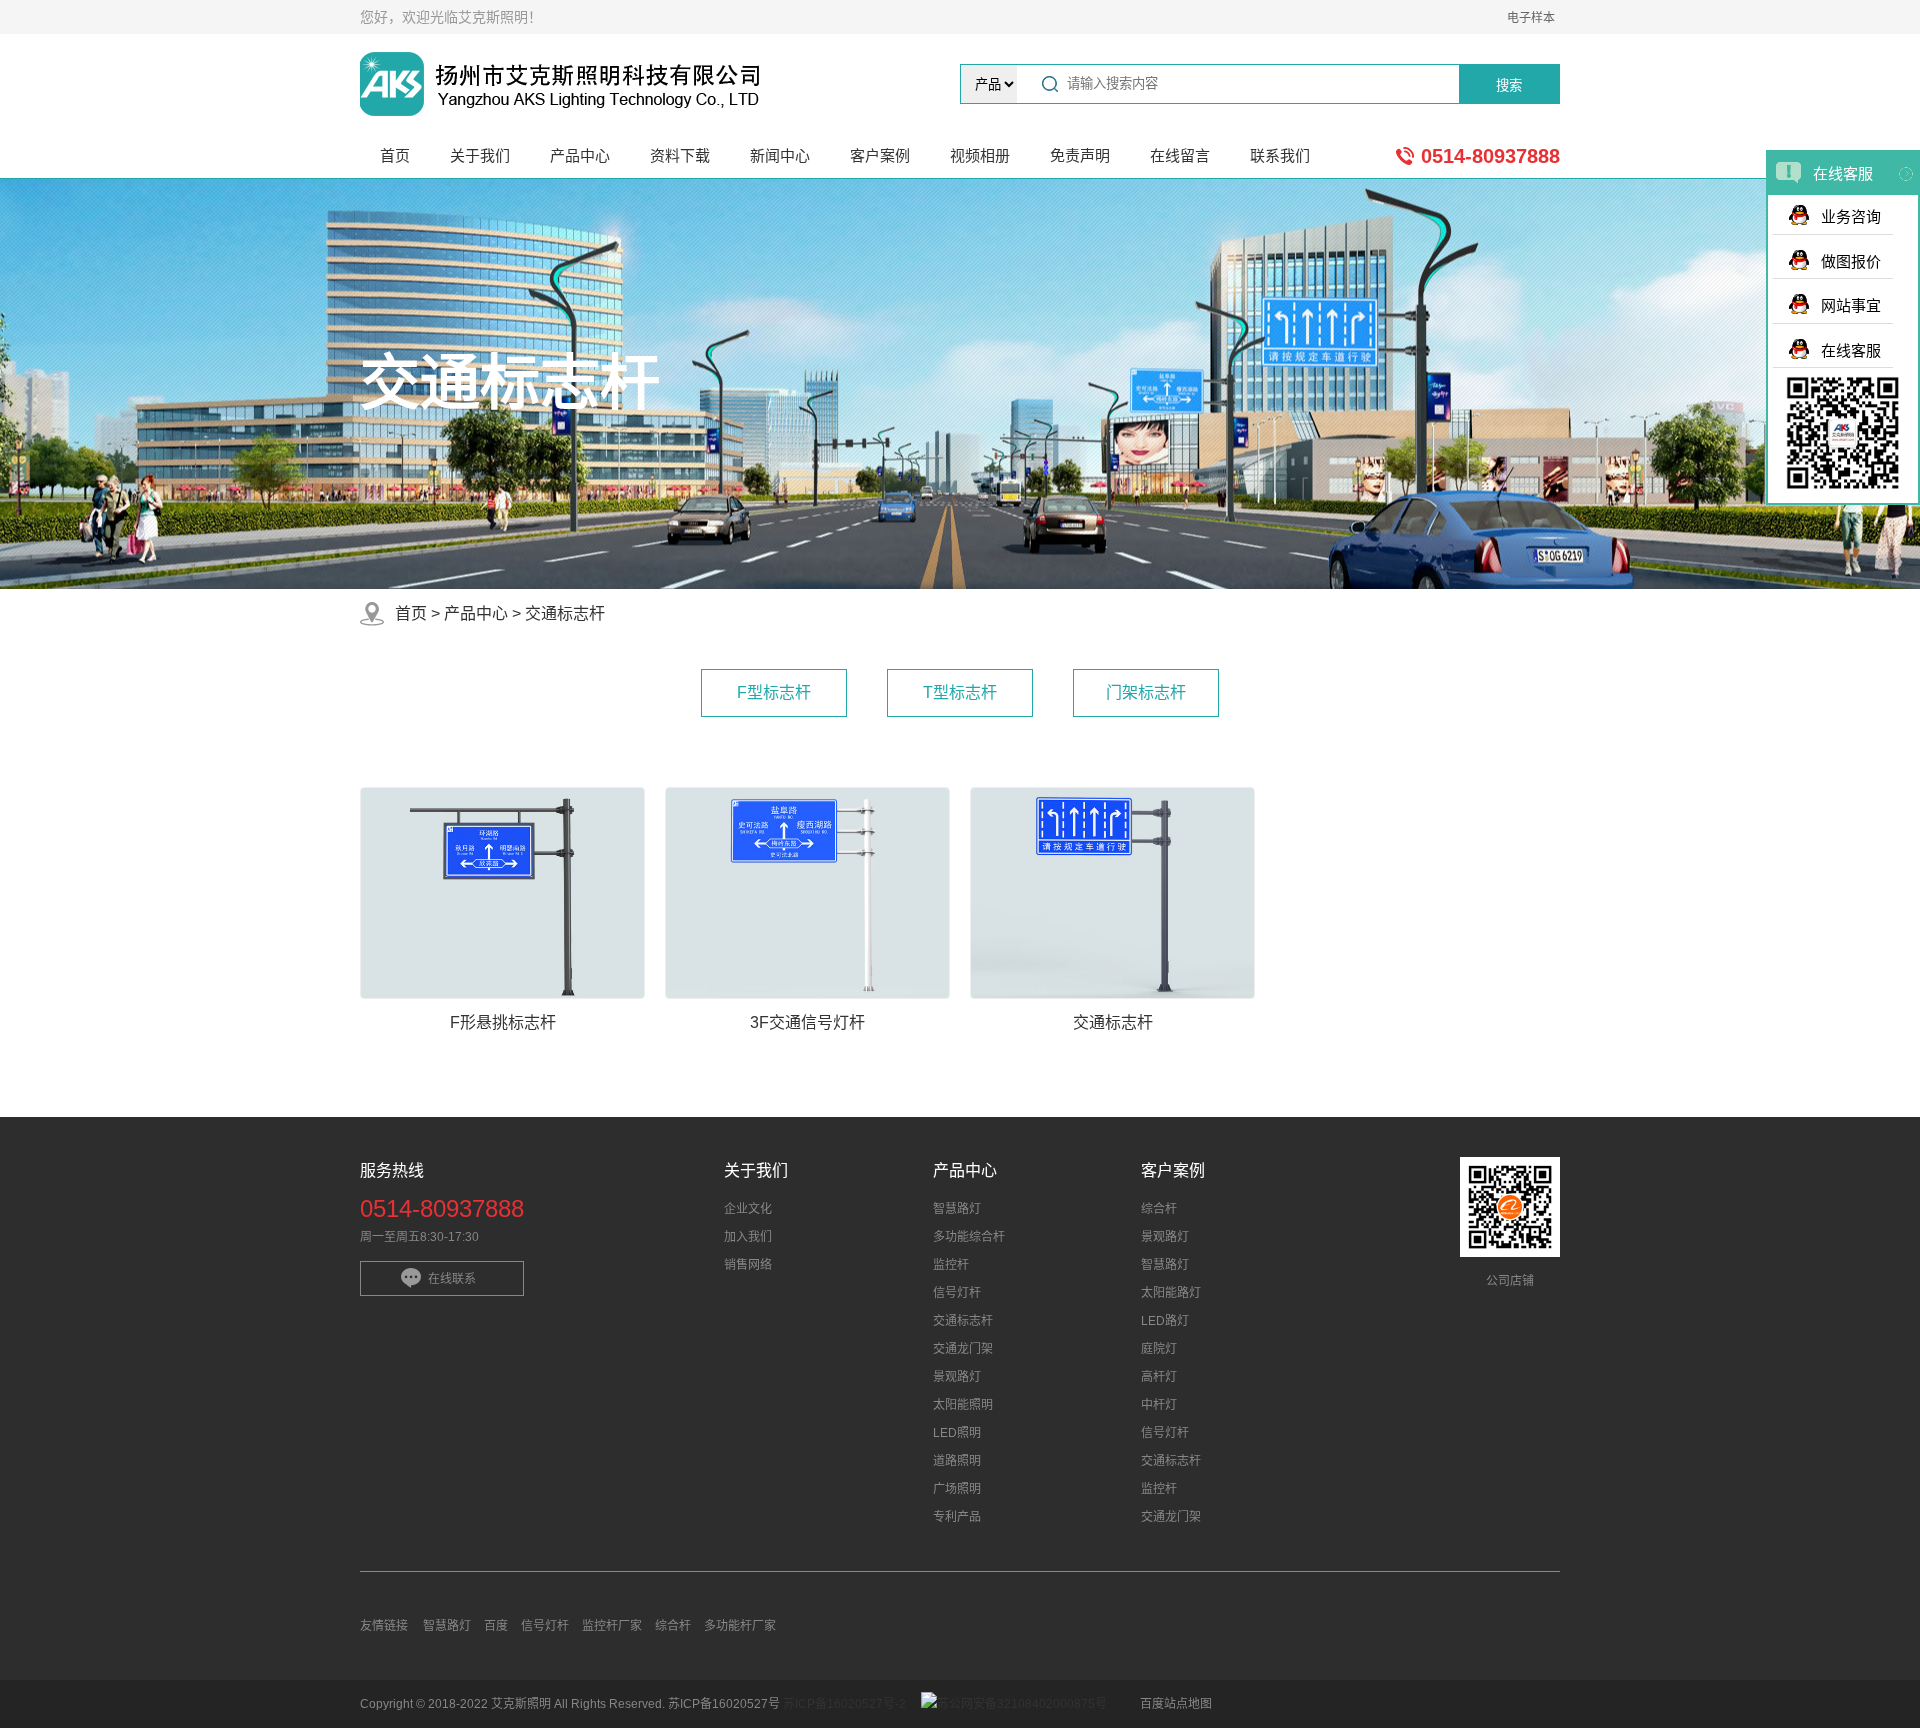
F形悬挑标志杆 (503, 1022)
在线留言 (1180, 155)
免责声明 (1080, 155)
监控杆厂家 (612, 1626)
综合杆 (1159, 1209)
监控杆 (951, 1265)
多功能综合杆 (969, 1237)
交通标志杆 (565, 613)
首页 (395, 155)
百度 (496, 1626)
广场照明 (957, 1489)
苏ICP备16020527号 (725, 1704)
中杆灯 (1159, 1405)
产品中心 (580, 155)
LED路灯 (1165, 1321)
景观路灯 (957, 1377)
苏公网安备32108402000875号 (1022, 1704)
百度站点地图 (1176, 1704)
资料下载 (680, 155)
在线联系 (452, 1279)
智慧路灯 (957, 1209)
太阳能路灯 (1171, 1293)
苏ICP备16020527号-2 (844, 1704)
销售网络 (748, 1265)
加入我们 (748, 1237)
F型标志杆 (774, 692)
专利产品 (957, 1517)
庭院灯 (1159, 1349)
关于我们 (480, 155)
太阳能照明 (963, 1405)
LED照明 (957, 1433)
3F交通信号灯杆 (807, 1022)
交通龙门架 (963, 1349)
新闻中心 (780, 155)
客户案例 (880, 155)
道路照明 (957, 1461)
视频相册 (980, 155)
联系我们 (1280, 155)
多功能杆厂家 (740, 1626)
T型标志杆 (960, 692)
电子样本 (1531, 18)
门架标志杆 (1146, 692)
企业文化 (748, 1209)
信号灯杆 (957, 1293)
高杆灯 (1159, 1377)
